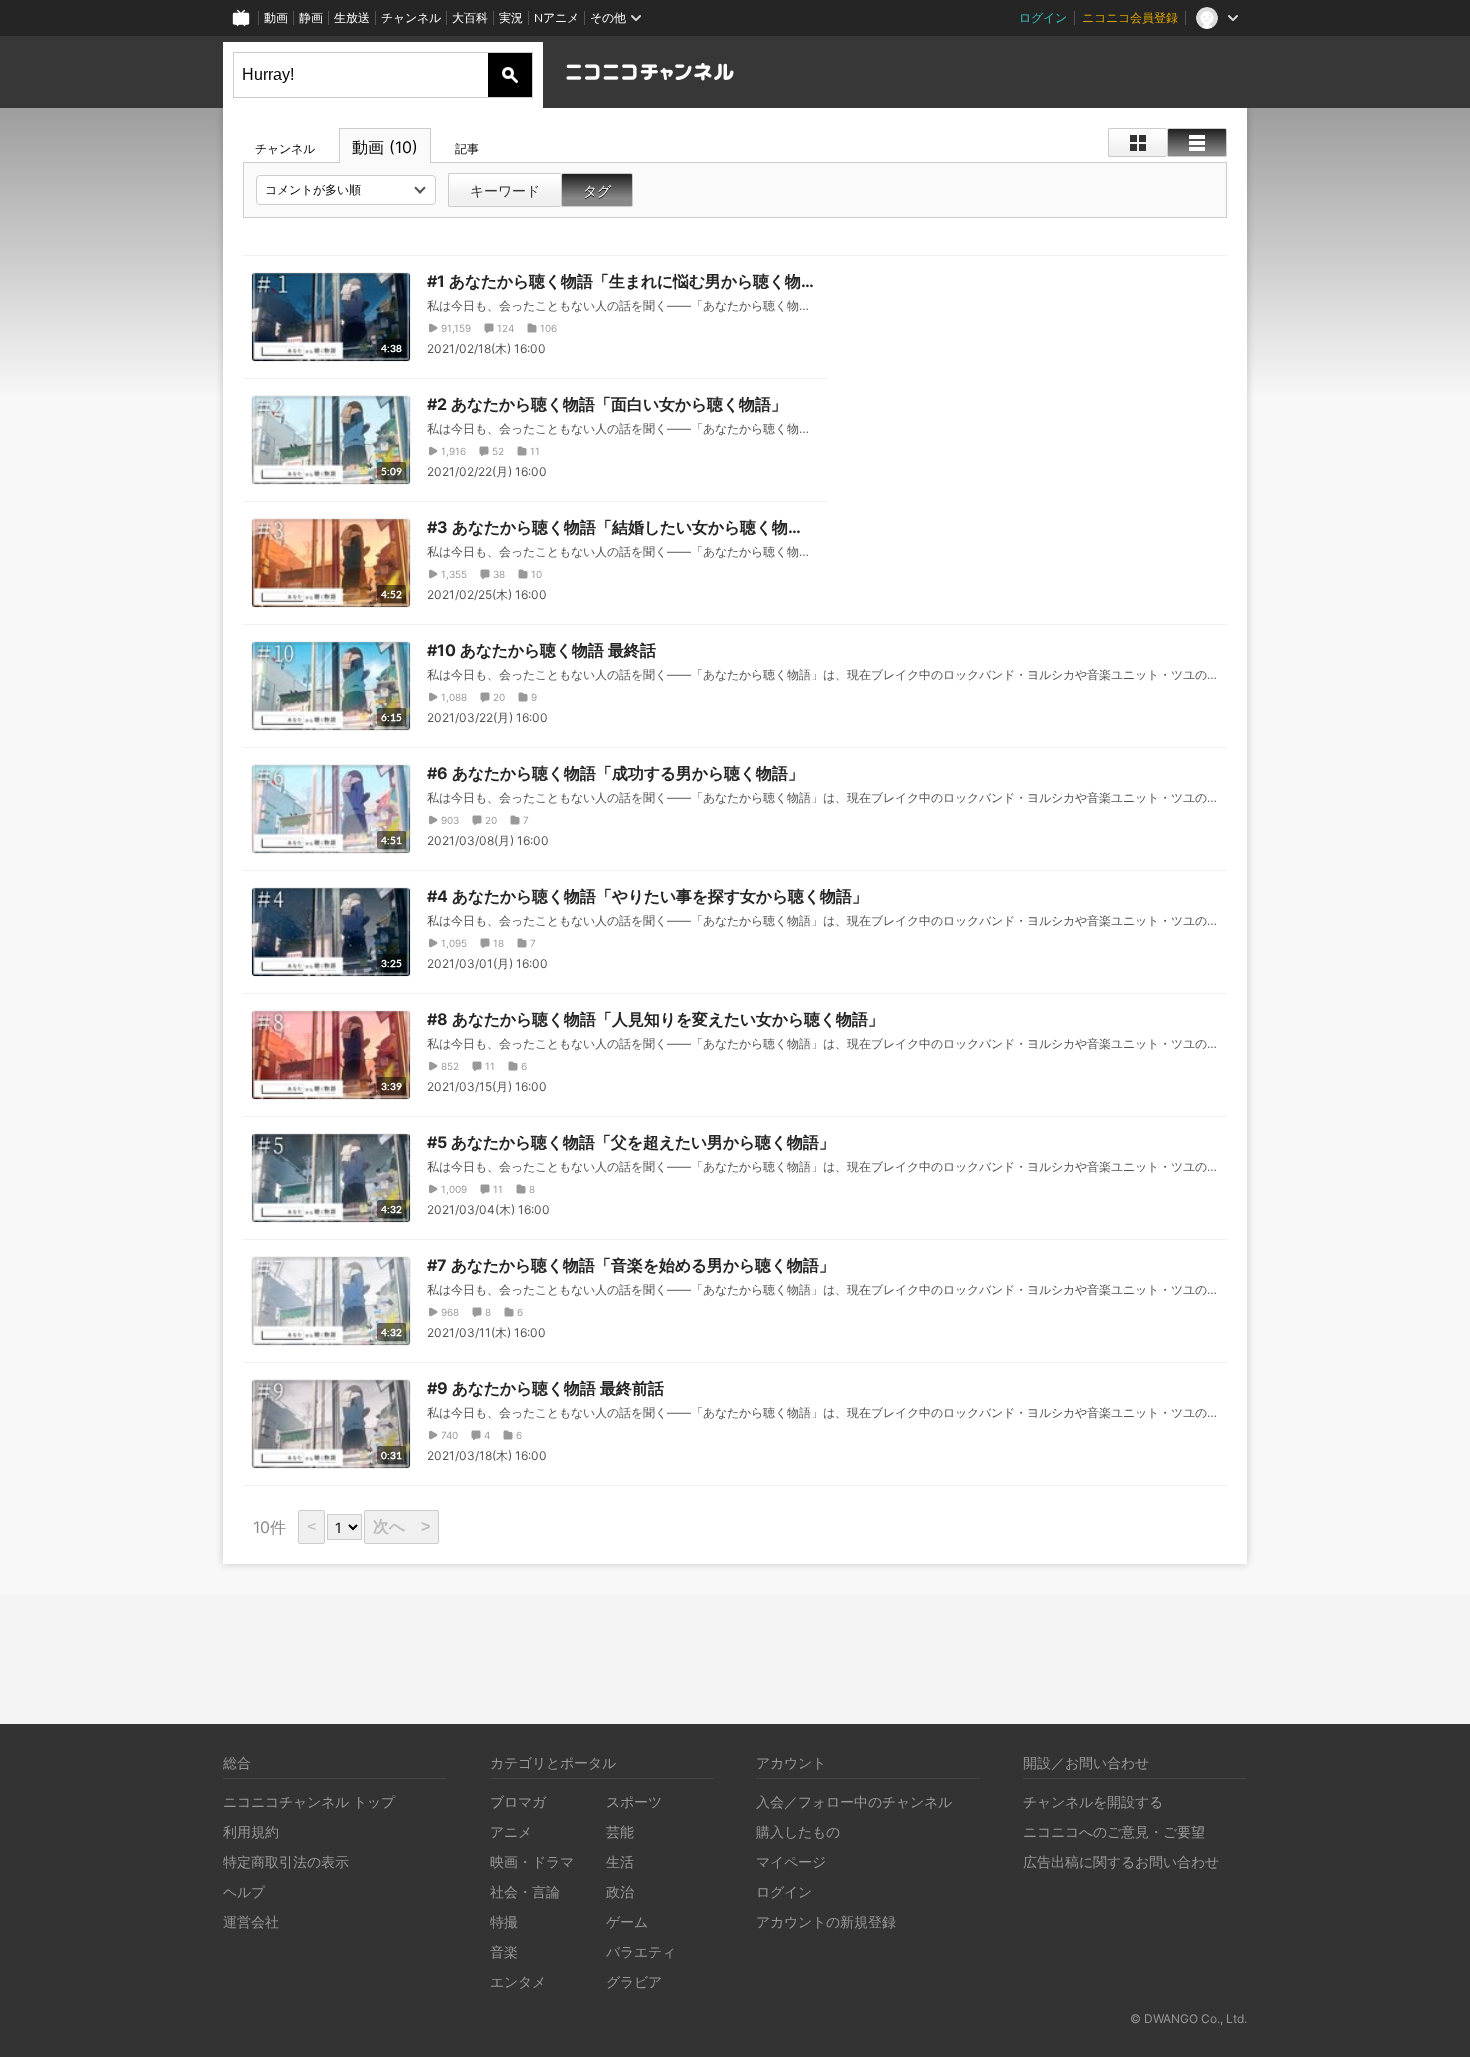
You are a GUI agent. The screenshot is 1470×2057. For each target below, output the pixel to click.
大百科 (470, 17)
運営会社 (251, 1921)
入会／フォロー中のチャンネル (854, 1801)
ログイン (1043, 17)
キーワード (505, 190)
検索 (510, 75)
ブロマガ (518, 1801)
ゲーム (627, 1921)
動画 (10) (385, 147)
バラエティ (641, 1951)
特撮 (504, 1921)
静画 (311, 17)
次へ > (401, 1526)
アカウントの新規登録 (826, 1921)
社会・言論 (525, 1891)
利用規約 (251, 1831)
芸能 (620, 1831)
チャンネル (411, 17)
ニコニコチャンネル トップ (309, 1801)
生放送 (352, 17)
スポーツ (634, 1801)
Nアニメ (556, 17)
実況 (511, 17)
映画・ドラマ (532, 1861)
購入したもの (798, 1831)
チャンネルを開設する (1093, 1801)
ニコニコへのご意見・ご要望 (1114, 1831)
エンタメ (518, 1981)
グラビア (634, 1981)
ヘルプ (244, 1891)
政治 (620, 1891)
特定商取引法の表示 (286, 1861)
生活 (620, 1861)
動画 (276, 17)
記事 (467, 148)
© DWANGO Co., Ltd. (1188, 2018)
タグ (597, 190)
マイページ (791, 1861)
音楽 (504, 1951)
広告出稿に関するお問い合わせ (1121, 1861)
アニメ (511, 1831)
